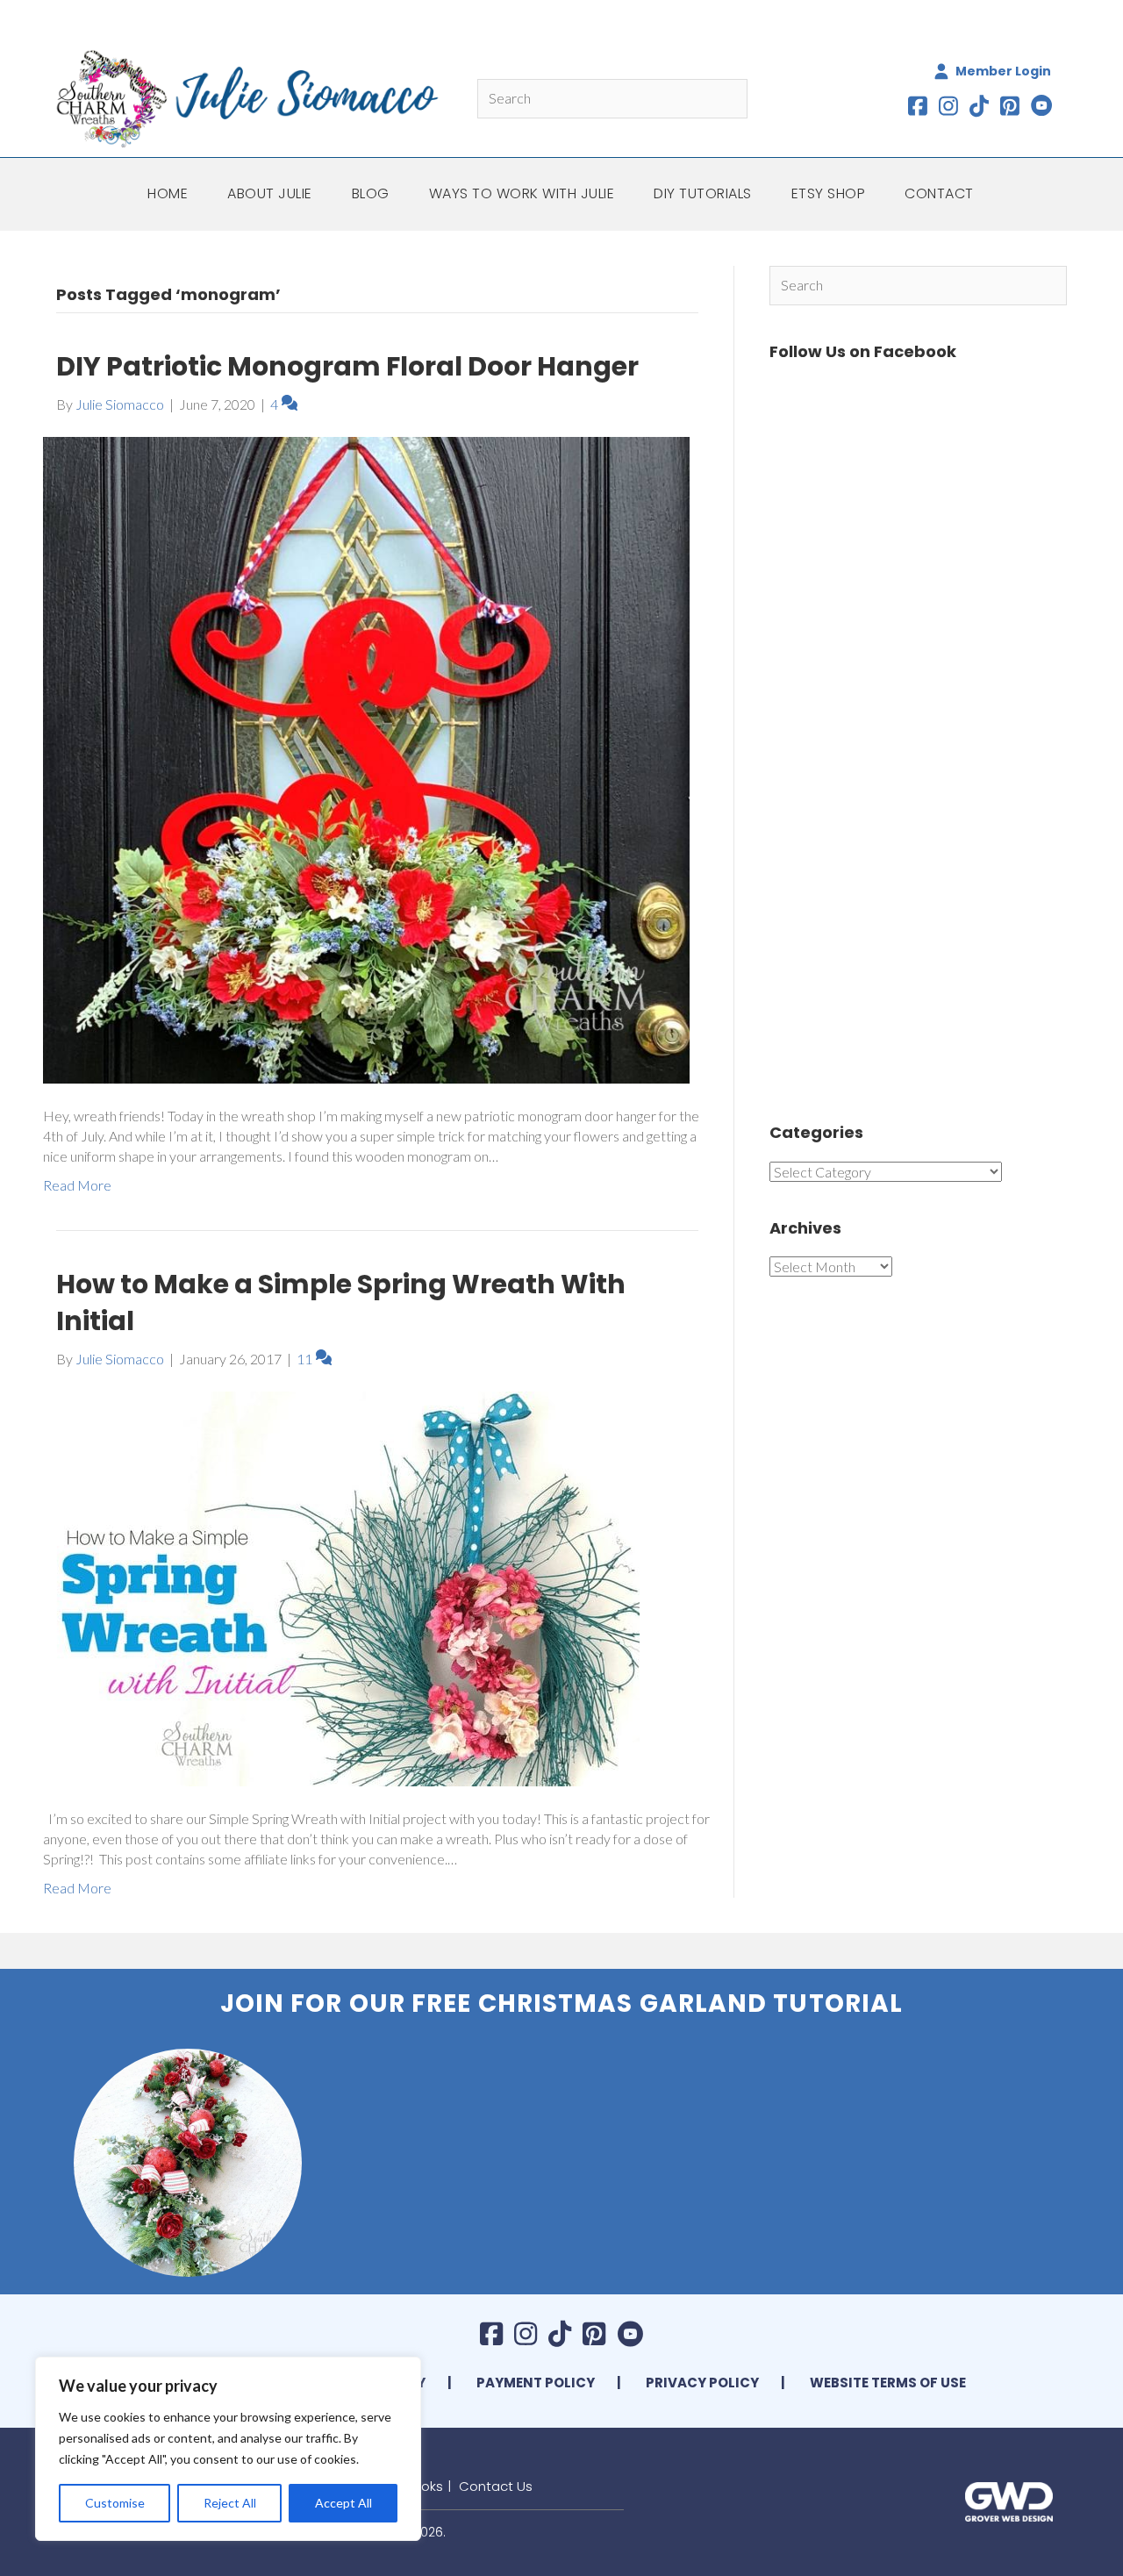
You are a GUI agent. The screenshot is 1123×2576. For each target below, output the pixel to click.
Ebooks (420, 2486)
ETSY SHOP (829, 193)
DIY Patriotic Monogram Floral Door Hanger (347, 366)
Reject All (230, 2503)
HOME (168, 193)
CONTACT (939, 193)
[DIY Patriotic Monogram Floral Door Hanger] (366, 758)
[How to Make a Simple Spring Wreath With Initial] (341, 1587)
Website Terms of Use (888, 2383)
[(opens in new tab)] (1009, 2500)
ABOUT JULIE (270, 193)
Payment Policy (536, 2383)
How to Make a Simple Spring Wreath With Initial (341, 1302)
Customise (115, 2503)
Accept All (343, 2503)
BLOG (371, 193)
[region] (228, 2449)
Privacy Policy (702, 2383)
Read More (77, 1185)
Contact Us (496, 2486)
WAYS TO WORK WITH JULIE (522, 193)
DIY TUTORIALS (703, 193)
